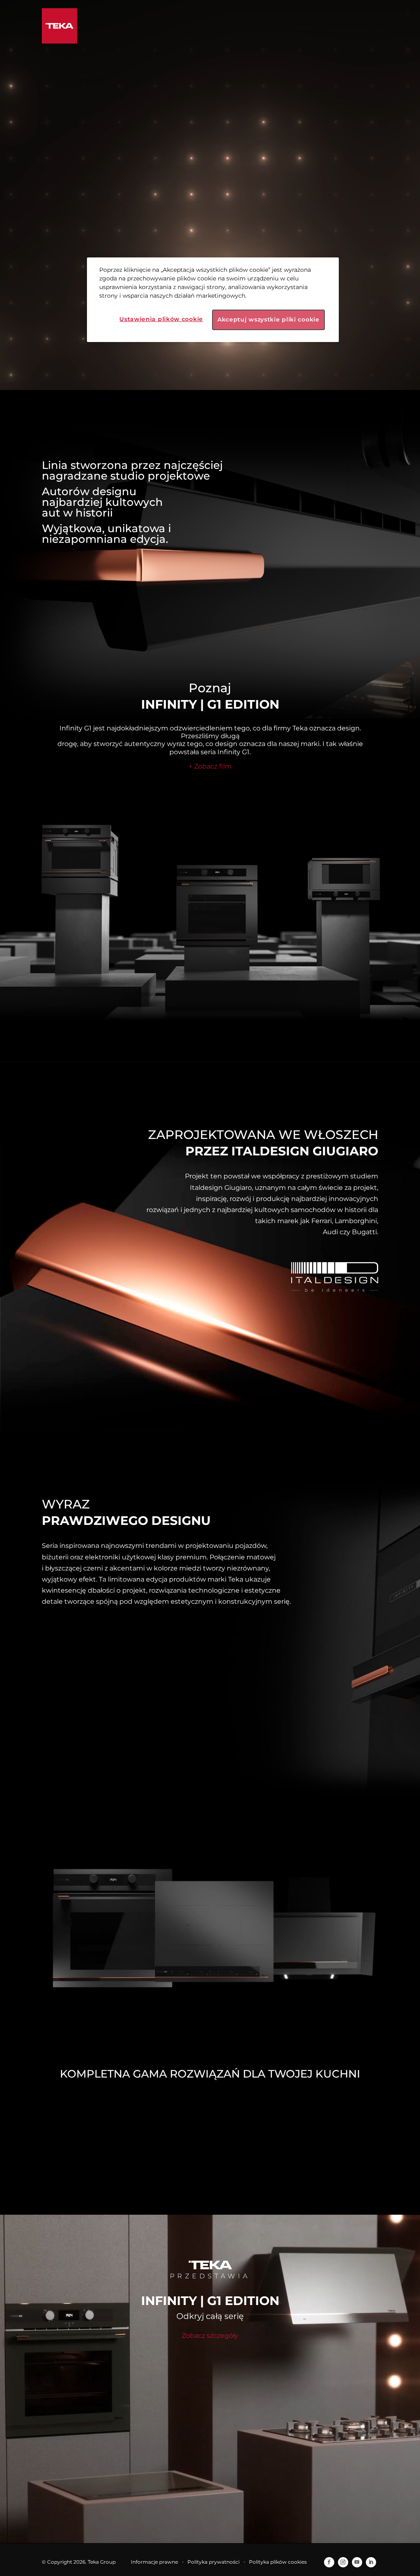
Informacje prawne (154, 2562)
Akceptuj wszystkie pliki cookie (268, 319)
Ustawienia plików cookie (161, 319)
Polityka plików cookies (278, 2562)
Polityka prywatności (213, 2562)
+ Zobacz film (210, 766)
